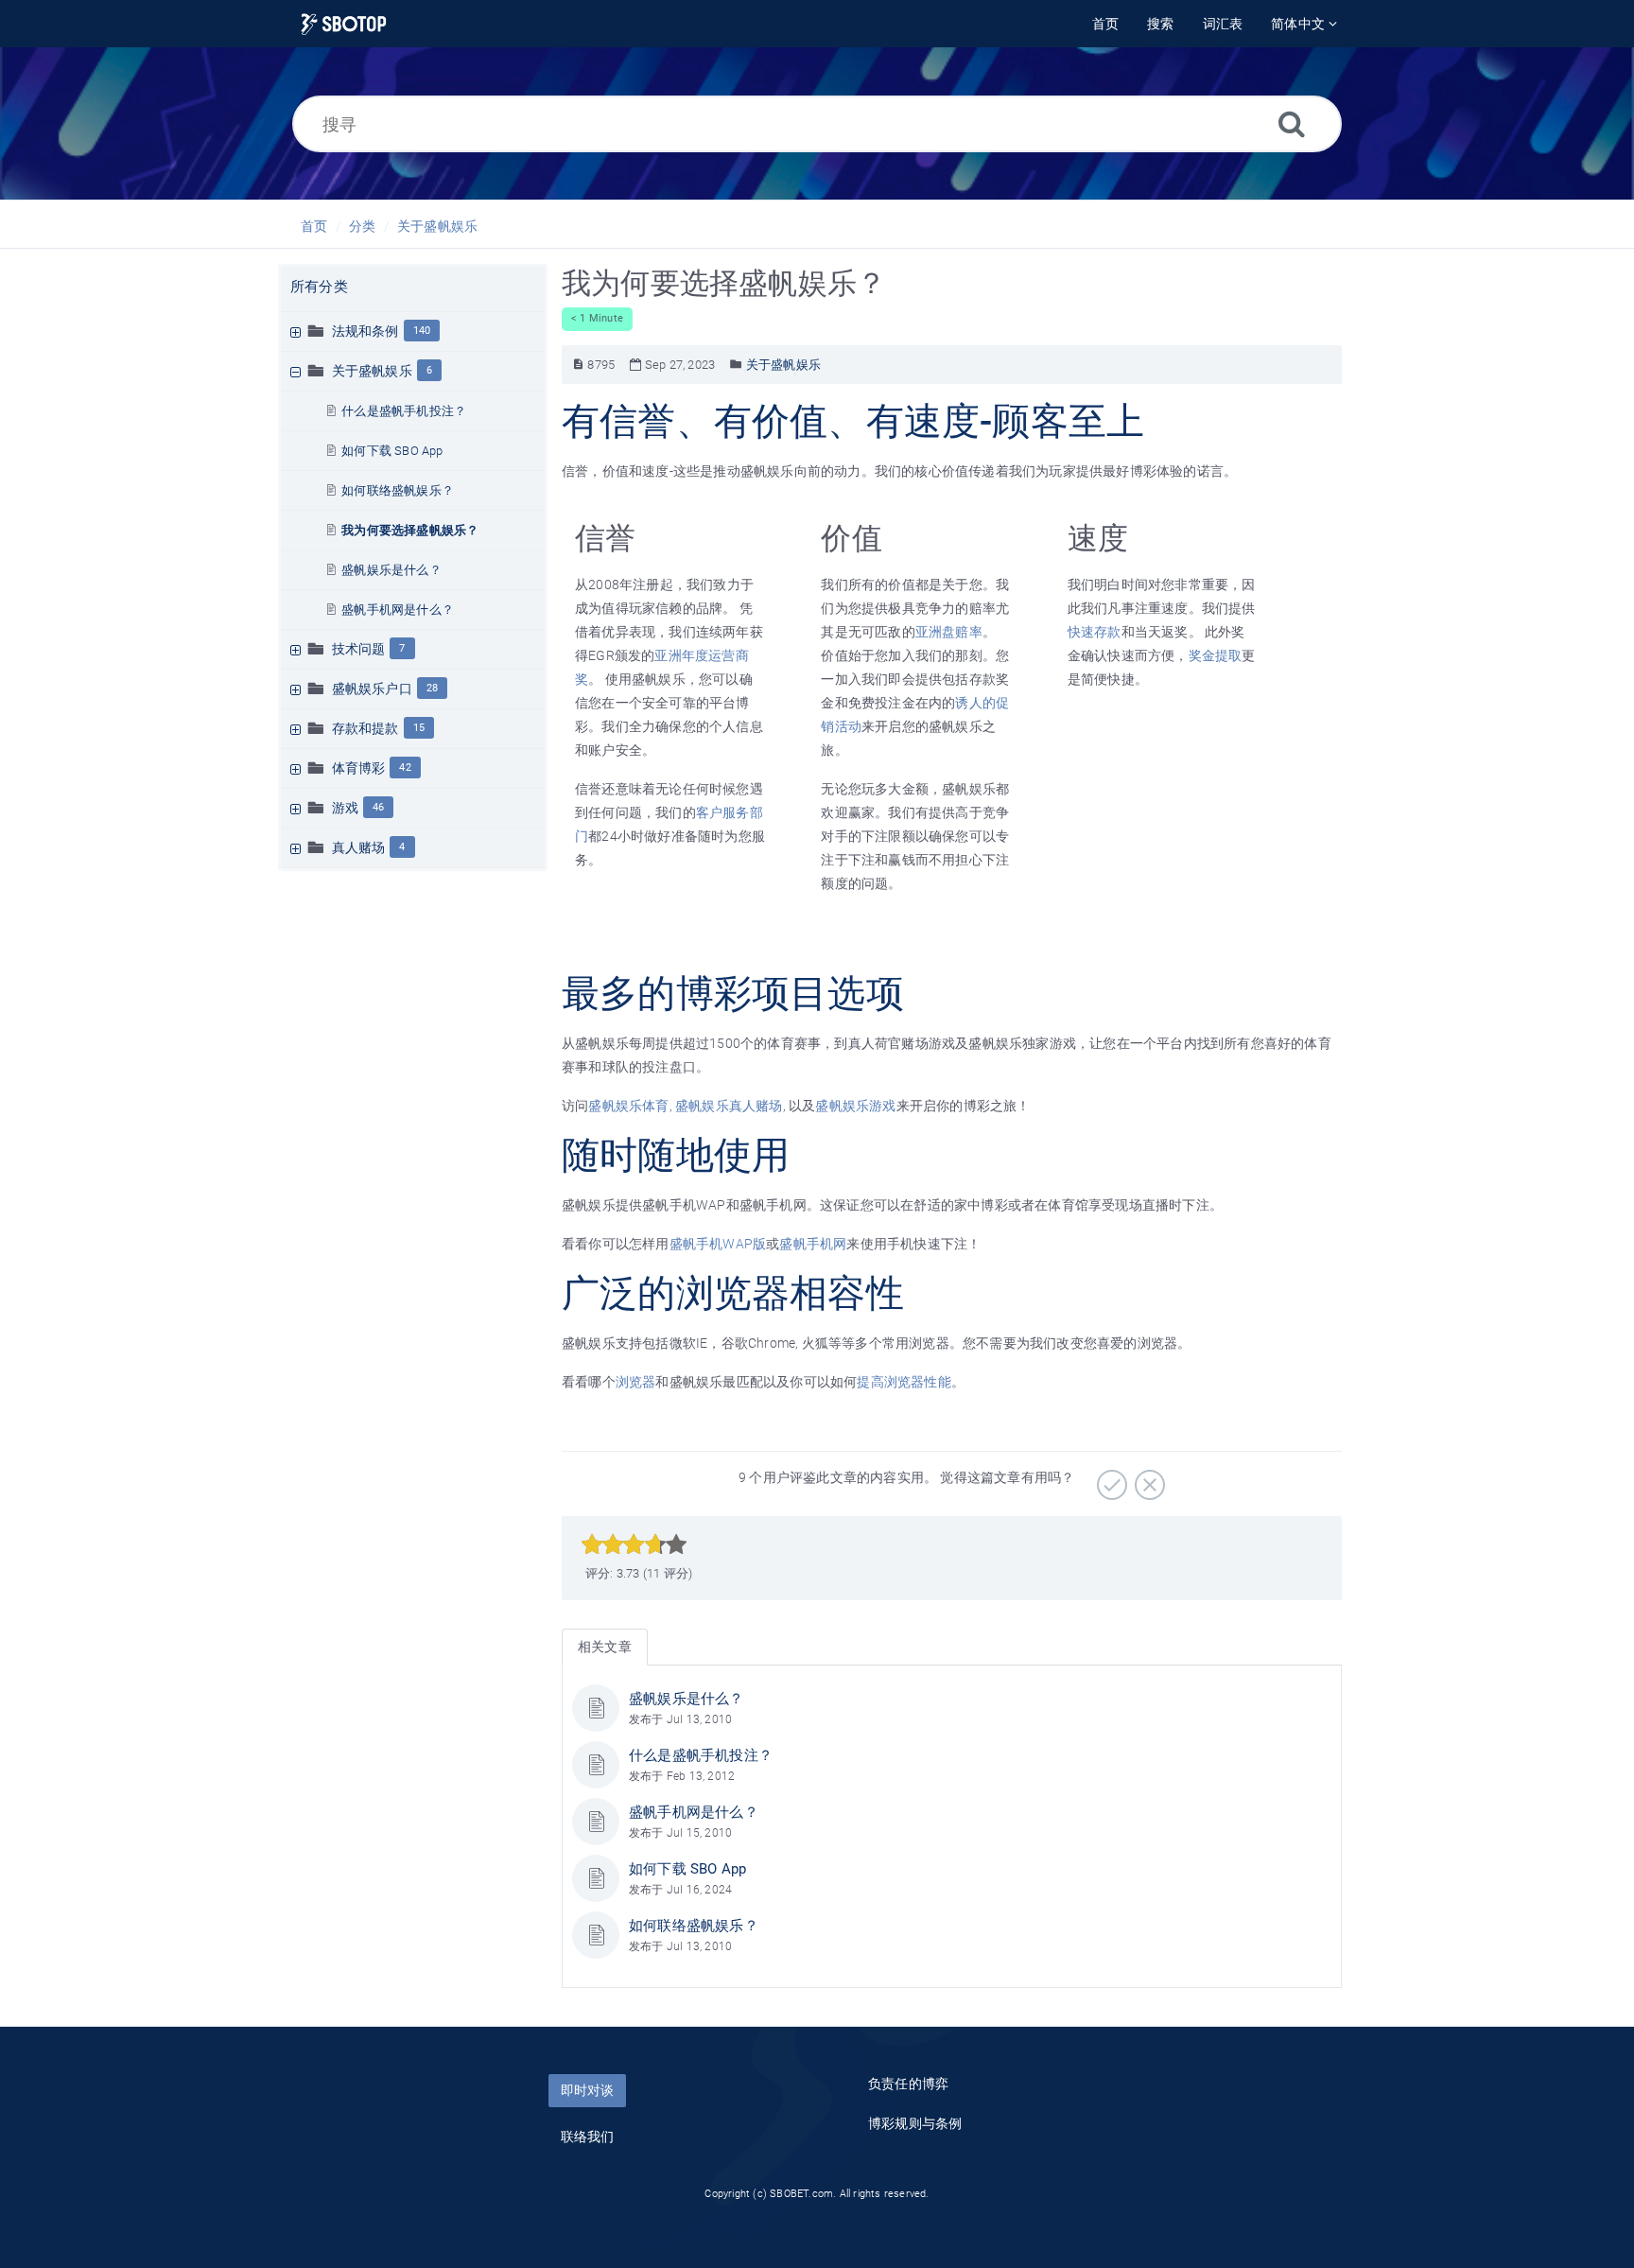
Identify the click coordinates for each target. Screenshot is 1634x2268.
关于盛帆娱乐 (437, 226)
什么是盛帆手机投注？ (404, 411)
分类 (362, 226)
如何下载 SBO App (392, 451)
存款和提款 (365, 728)
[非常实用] (1110, 1478)
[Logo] (344, 24)
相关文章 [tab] (605, 1647)
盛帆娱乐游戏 (855, 1106)
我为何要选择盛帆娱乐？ (410, 530)
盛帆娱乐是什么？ (391, 570)
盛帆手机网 (813, 1244)
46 (378, 807)
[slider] (634, 1544)
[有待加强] (1147, 1478)
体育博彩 (359, 768)
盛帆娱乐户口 (372, 689)
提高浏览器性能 (904, 1382)
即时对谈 (587, 2090)
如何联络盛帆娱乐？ (398, 490)
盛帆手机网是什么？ (398, 610)
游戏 (345, 808)
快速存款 (1095, 632)
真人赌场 (359, 847)
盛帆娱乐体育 (628, 1106)
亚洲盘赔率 (949, 632)
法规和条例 (365, 331)
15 (419, 728)
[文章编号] (578, 365)
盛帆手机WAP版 (718, 1244)
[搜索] (1292, 123)
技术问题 (359, 649)
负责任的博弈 (908, 2084)
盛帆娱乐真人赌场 (729, 1106)
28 (432, 688)
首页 (314, 226)
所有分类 (319, 287)
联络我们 (588, 2137)
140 (422, 331)
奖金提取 (1216, 655)
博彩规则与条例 (915, 2123)
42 (405, 768)
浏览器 (636, 1382)
